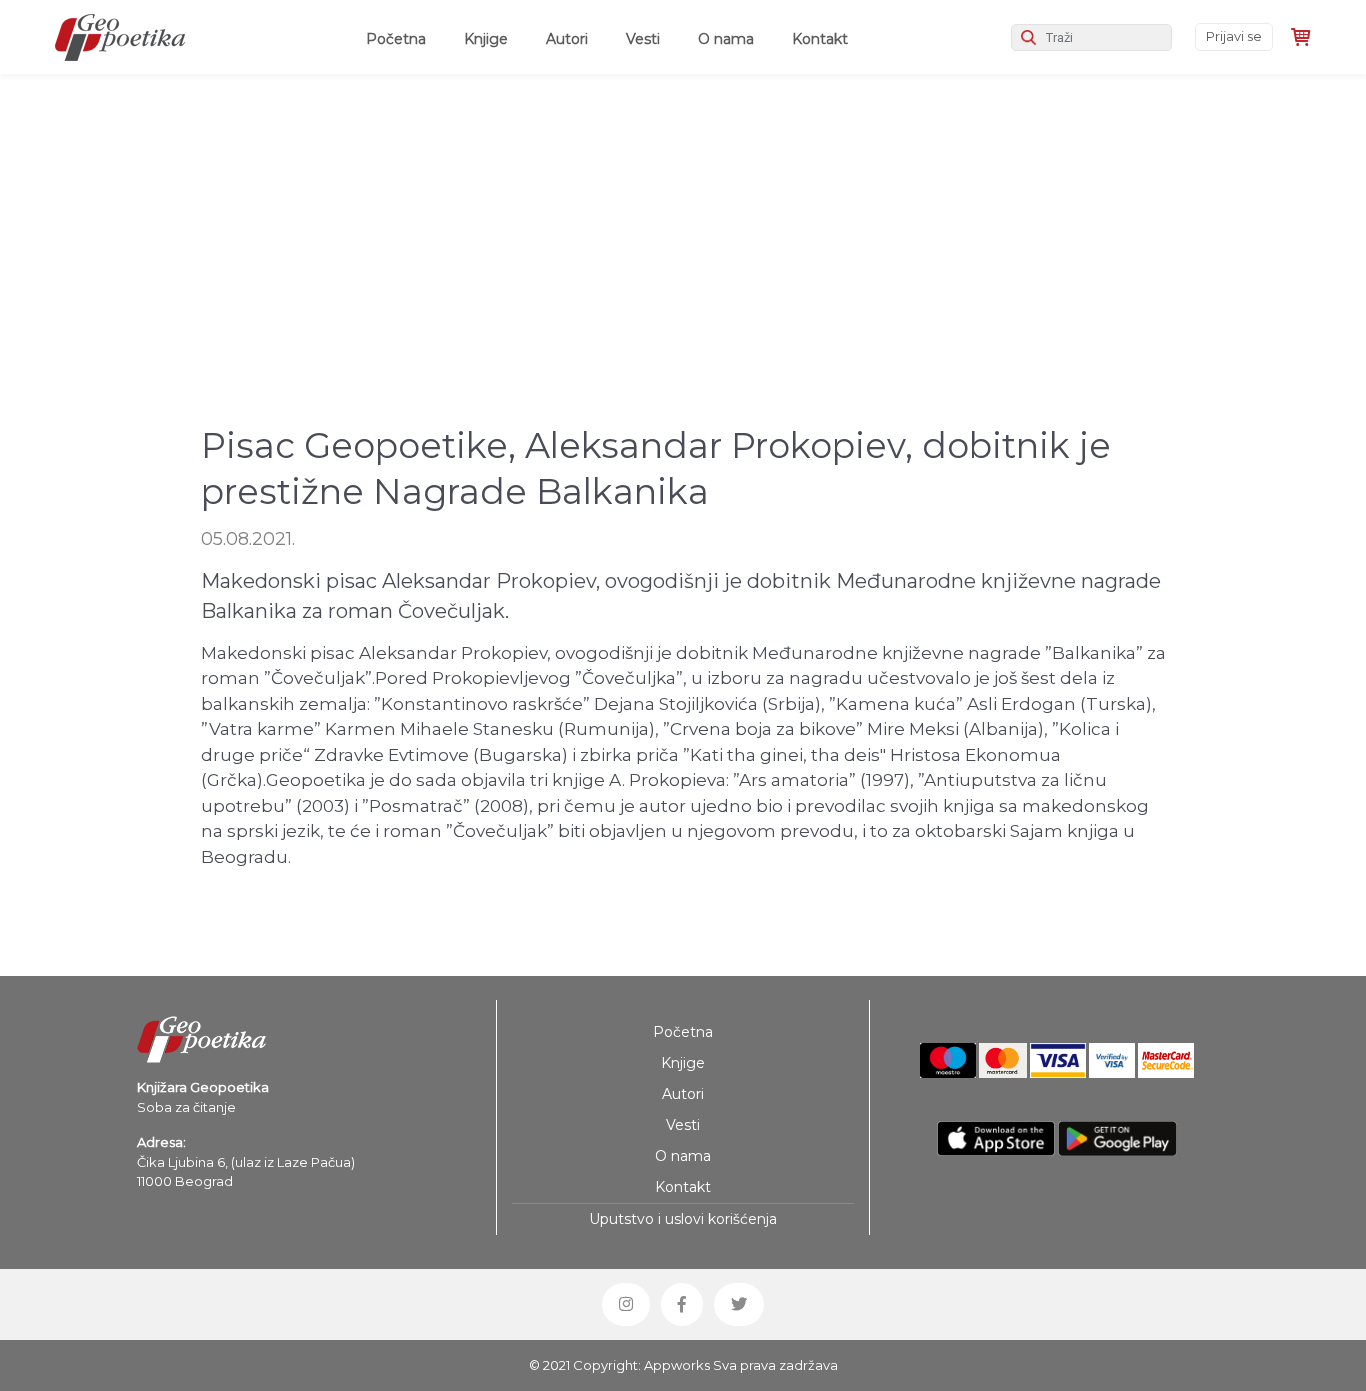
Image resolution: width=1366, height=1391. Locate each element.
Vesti (643, 39)
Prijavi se (1234, 36)
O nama (726, 39)
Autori (567, 39)
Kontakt (820, 39)
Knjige (486, 39)
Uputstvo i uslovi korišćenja (683, 1219)
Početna (400, 38)
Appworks (677, 1365)
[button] (626, 1304)
